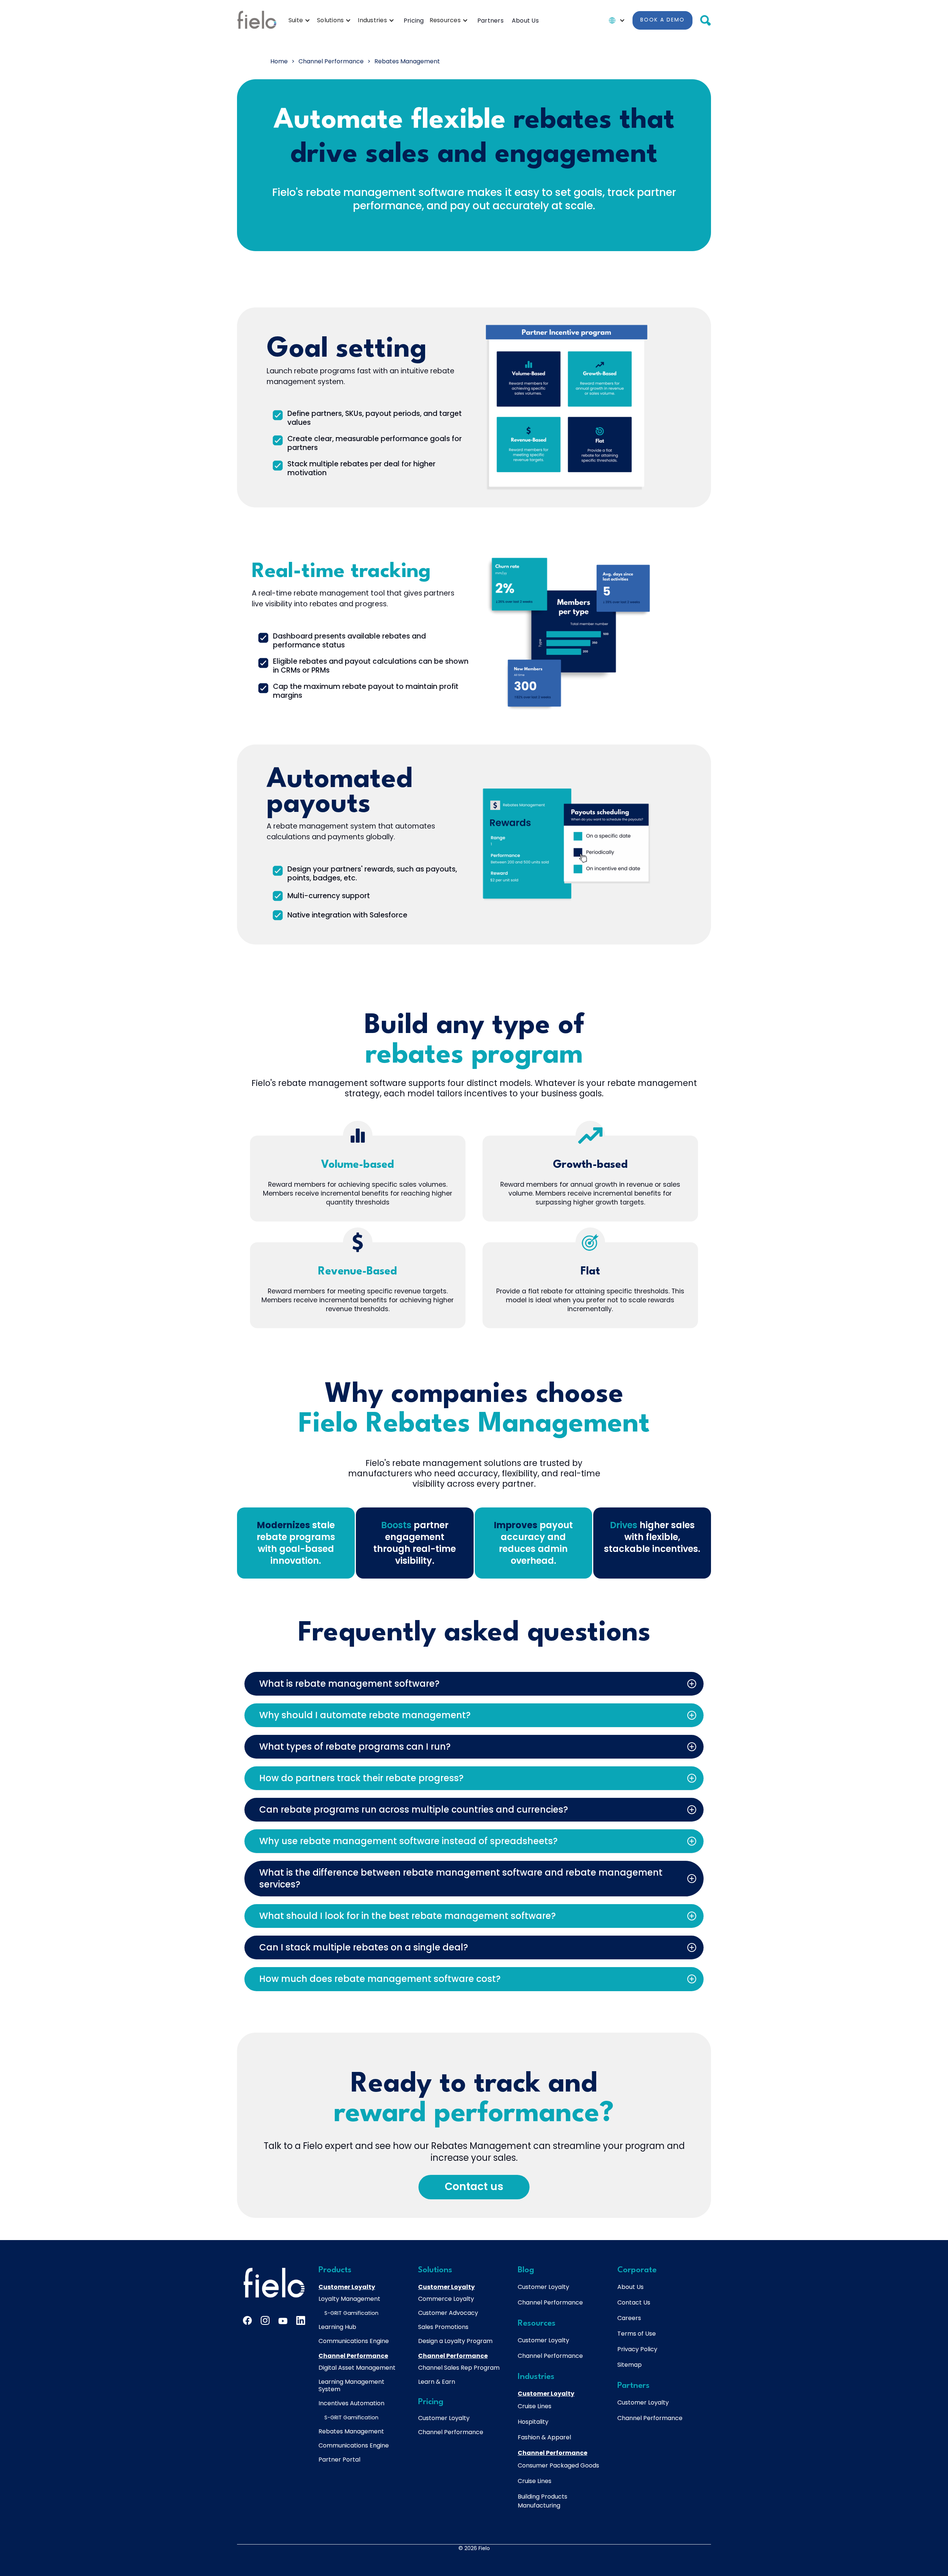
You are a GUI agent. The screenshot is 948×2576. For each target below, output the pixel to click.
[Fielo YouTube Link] (283, 2322)
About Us (525, 21)
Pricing (414, 21)
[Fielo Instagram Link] (265, 2320)
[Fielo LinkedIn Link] (301, 2320)
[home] (257, 20)
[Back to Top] (892, 2438)
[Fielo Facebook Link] (247, 2320)
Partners (490, 21)
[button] (301, 20)
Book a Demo (662, 20)
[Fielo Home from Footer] (274, 2283)
